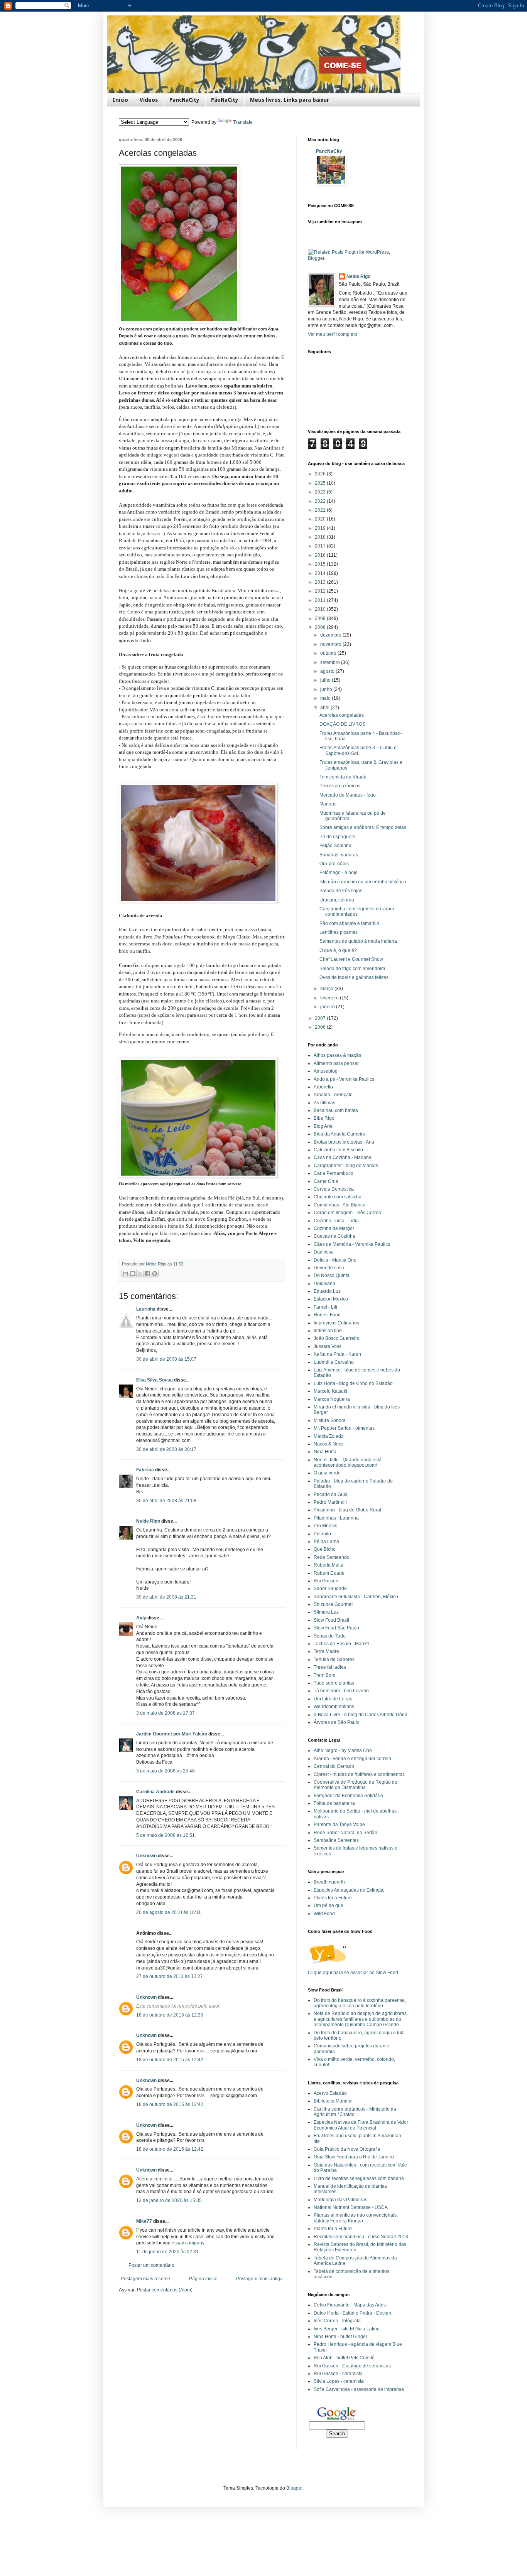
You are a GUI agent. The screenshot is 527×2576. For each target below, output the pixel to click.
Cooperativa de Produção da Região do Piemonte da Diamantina (356, 1785)
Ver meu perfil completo (333, 334)
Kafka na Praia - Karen (337, 1354)
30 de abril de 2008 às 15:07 (166, 1359)
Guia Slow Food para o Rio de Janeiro (354, 2157)
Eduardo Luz (327, 1291)
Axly (141, 1618)
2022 (321, 501)
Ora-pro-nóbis (334, 864)
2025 (321, 483)
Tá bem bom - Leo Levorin (341, 1691)
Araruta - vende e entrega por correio (352, 1759)
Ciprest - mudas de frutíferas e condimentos (359, 1774)
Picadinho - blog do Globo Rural (347, 1510)
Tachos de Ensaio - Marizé (341, 1644)
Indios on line (328, 1331)
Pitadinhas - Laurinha (336, 1518)
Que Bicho (325, 1549)
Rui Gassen (326, 1581)
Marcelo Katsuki (330, 1391)
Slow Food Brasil (331, 1620)
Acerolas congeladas (342, 715)
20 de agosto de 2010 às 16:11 (169, 1912)
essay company (188, 2243)
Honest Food (327, 1315)
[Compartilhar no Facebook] (147, 1274)
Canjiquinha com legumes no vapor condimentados (357, 911)
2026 (321, 474)
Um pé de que (329, 1905)
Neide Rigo (148, 1521)
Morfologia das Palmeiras (340, 2200)
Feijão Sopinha (335, 846)
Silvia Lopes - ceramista (339, 2381)
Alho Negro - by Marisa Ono (343, 1750)
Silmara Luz (326, 1612)
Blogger (294, 2488)
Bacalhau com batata (336, 1110)
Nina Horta (325, 1452)
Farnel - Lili (325, 1307)
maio (326, 698)
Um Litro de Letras (333, 1699)
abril (325, 708)
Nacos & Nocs (329, 1444)
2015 (321, 564)
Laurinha (146, 1309)
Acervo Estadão (330, 2093)
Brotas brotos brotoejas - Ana (344, 1142)
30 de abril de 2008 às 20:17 (166, 1449)
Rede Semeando (332, 1557)
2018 (321, 537)
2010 (321, 609)
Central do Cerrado (334, 1766)
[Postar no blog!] (133, 1274)
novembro (331, 644)
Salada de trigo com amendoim (352, 969)
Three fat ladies (330, 1667)
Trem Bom (324, 1675)
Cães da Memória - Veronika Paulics (352, 1244)
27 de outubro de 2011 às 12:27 (170, 1976)
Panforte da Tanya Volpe (339, 1825)
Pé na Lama (326, 1542)
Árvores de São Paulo (337, 1722)
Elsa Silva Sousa (155, 1380)
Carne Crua (326, 1181)
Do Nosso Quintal (332, 1275)
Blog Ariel (324, 1126)
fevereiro (330, 998)
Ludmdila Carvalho (334, 1362)
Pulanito (322, 1534)
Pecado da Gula (331, 1494)
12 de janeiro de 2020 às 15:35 (169, 2200)
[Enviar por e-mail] (125, 1274)
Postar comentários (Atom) (165, 2290)
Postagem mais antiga (259, 2279)
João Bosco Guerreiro (337, 1338)
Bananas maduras (339, 855)
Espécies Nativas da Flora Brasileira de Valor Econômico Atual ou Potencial (361, 2125)
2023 (321, 492)
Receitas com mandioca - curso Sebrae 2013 (361, 2237)
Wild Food (324, 1914)
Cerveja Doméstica (334, 1189)
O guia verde (327, 1473)
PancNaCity (184, 100)
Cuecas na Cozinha (334, 1236)
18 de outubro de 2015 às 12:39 (170, 2015)
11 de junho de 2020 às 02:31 (167, 2252)
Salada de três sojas (341, 891)
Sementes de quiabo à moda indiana (358, 941)
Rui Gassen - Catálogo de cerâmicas (352, 2366)
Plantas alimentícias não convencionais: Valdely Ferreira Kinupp (356, 2218)
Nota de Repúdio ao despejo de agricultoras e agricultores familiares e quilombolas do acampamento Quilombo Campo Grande (360, 2019)
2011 (321, 600)
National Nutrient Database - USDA (351, 2207)
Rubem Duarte (329, 1573)
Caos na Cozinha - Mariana (343, 1157)
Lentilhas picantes (339, 932)
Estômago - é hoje (339, 873)
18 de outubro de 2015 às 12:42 (170, 2060)
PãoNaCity (225, 100)
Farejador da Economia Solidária (348, 1796)
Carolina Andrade (155, 1792)
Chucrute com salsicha (338, 1197)
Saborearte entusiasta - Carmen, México (356, 1597)
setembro (331, 662)
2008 (321, 627)
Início (120, 100)
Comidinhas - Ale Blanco (340, 1205)
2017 (321, 546)
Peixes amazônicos (340, 786)
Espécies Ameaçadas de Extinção (349, 1890)
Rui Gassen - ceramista (338, 2374)
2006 (321, 1027)
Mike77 (144, 2221)
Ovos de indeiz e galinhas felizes (354, 977)
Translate (243, 122)
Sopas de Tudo (330, 1636)
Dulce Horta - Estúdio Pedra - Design (352, 2313)
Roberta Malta (329, 1565)
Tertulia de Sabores (334, 1659)
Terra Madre (326, 1651)
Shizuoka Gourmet (333, 1604)
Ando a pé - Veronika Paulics (344, 1079)
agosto (328, 671)
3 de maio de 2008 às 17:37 (166, 1713)
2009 (321, 618)
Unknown (146, 1856)
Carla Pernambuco (334, 1173)
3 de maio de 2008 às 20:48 (166, 1771)
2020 (321, 519)
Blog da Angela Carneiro (340, 1134)
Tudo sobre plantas (334, 1683)
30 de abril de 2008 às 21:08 (166, 1501)
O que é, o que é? (338, 950)
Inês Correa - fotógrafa (337, 2321)
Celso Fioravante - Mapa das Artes (350, 2305)
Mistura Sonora (330, 1420)
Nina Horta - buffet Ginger (340, 2337)
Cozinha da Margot (334, 1228)
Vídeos (149, 100)
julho (326, 680)
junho (327, 689)
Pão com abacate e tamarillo (349, 923)
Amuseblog (326, 1071)
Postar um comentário (151, 2265)
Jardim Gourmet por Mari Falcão (172, 1734)
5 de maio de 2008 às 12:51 (166, 1835)
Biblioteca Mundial (333, 2101)
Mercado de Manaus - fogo (348, 795)
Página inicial (203, 2279)
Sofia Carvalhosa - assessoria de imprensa (359, 2389)
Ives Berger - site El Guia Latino (347, 2329)
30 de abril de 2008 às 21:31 (166, 1597)
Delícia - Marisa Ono (335, 1260)
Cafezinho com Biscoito (338, 1150)
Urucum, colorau (337, 900)
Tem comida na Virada (343, 777)
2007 (321, 1018)
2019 (321, 528)
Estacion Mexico (331, 1299)
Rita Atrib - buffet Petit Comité (344, 2358)
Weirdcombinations (334, 1707)
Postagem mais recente (145, 2279)
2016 (321, 555)
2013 (321, 582)
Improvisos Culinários (336, 1323)
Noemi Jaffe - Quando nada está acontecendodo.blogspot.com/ (348, 1462)
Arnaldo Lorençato (333, 1095)
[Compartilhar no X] (140, 1274)
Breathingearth (329, 1882)
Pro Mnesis (325, 1526)
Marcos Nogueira (332, 1399)
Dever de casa (329, 1268)
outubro (329, 653)
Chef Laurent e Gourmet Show (351, 959)
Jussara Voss (328, 1346)
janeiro (328, 1007)
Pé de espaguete (337, 837)
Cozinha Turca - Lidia (336, 1221)
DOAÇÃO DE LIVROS (342, 724)
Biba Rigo (324, 1118)
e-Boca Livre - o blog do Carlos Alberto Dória (361, 1715)
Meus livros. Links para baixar (290, 100)
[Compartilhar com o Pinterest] (155, 1274)
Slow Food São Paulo (336, 1628)
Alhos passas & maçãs (337, 1055)
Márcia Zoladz (329, 1436)
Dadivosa (324, 1252)
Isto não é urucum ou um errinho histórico (363, 882)
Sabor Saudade (330, 1589)
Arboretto (323, 1087)
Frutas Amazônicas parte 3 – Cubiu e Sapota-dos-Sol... (358, 750)
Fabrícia (145, 1470)
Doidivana (324, 1284)
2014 (321, 573)
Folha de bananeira (334, 1803)
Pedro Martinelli (330, 1502)
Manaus (328, 804)
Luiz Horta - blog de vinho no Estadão (353, 1383)
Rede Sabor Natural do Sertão (345, 1833)
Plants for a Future (333, 1898)
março (327, 989)
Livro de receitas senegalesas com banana (359, 2178)
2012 (321, 591)
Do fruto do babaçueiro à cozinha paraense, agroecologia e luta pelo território (360, 2003)
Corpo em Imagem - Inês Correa (347, 1213)
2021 (321, 510)
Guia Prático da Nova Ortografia (347, 2149)
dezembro (331, 635)
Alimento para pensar (336, 1063)
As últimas (324, 1103)
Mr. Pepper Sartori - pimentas (344, 1428)
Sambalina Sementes (336, 1840)
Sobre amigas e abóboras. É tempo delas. (363, 827)
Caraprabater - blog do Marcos (346, 1166)
